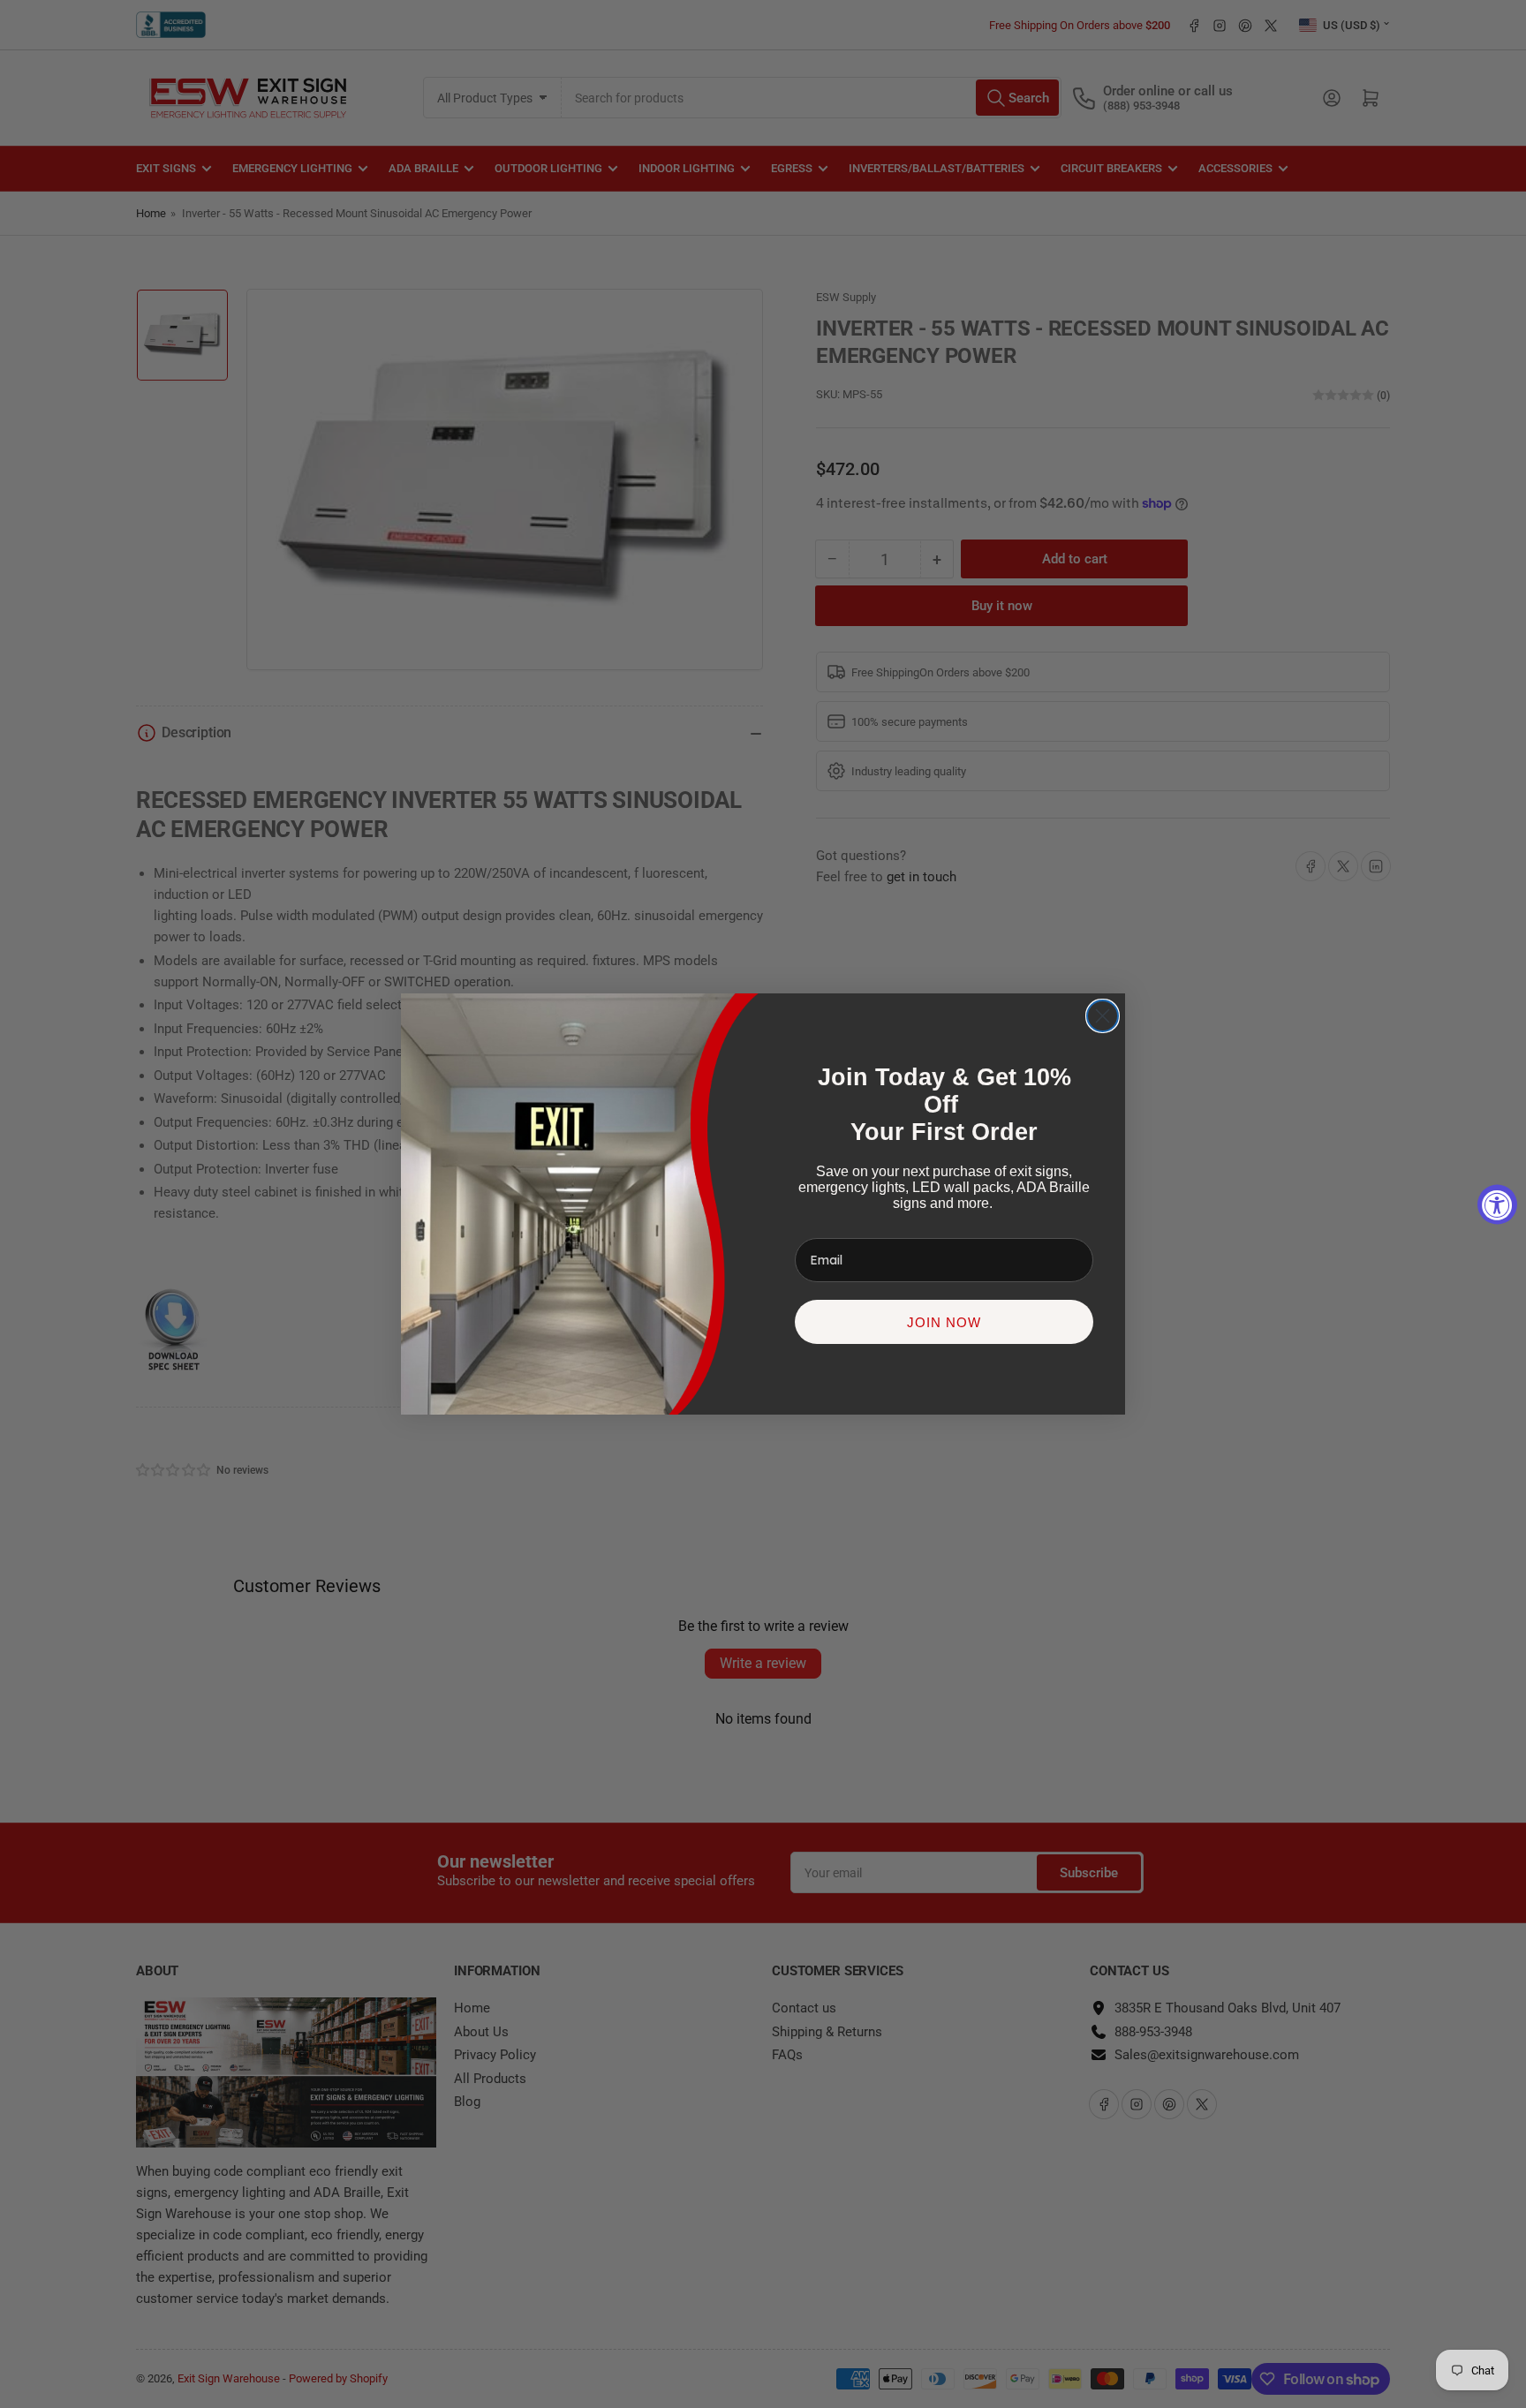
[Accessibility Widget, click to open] (1497, 1204)
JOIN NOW (944, 1322)
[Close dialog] (1103, 1016)
